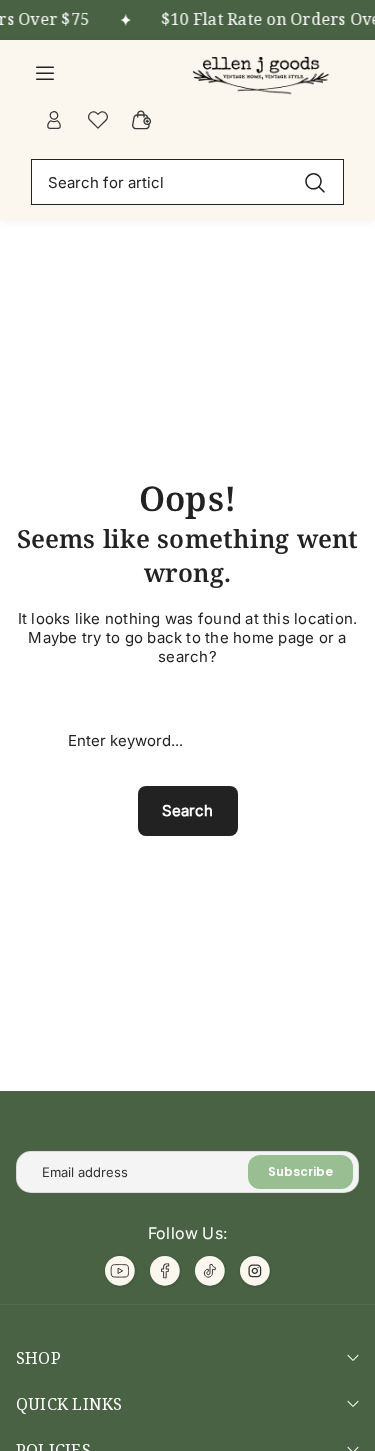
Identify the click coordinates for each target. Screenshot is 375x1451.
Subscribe (300, 1171)
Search (187, 810)
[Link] (263, 72)
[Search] (315, 181)
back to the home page (230, 637)
